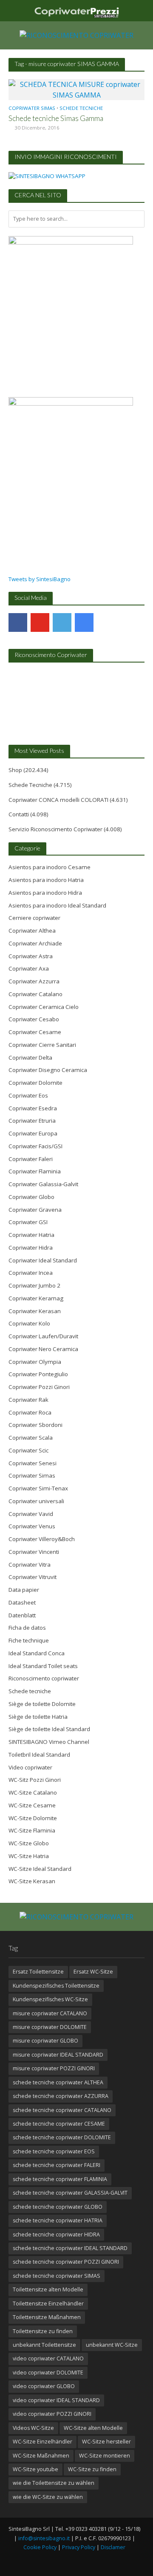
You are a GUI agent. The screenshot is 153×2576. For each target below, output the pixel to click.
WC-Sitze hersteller (106, 2442)
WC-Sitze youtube (35, 2469)
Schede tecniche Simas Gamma (56, 118)
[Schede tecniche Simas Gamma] (76, 89)
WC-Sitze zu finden (92, 2469)
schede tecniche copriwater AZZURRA (61, 2096)
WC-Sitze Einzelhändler (42, 2442)
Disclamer (113, 2547)
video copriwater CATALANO (48, 2358)
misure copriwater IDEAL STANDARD (58, 2055)
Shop (15, 770)
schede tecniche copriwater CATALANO (62, 2110)
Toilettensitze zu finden (43, 2331)
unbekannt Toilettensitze (44, 2345)
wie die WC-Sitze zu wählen (48, 2497)
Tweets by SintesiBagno (40, 579)
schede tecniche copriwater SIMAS (57, 2276)
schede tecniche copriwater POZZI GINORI (66, 2262)
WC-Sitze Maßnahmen (41, 2456)
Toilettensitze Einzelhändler (48, 2304)
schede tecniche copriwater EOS (54, 2151)
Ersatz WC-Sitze (93, 1972)
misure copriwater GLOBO (45, 2041)
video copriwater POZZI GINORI (52, 2414)
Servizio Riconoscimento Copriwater (55, 829)
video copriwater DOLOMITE (48, 2373)
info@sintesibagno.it (44, 2538)
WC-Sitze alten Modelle (93, 2428)
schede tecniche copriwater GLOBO (58, 2207)
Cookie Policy (40, 2547)
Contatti (19, 814)
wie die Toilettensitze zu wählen (54, 2483)
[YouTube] (40, 622)
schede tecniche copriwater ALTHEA (58, 2082)
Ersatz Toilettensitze (38, 1972)
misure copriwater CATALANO (50, 2013)
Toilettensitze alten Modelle (48, 2289)
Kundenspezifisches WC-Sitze (50, 1999)
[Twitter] (62, 622)
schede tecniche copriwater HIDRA (56, 2235)
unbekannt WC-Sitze (112, 2345)
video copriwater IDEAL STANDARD (56, 2400)
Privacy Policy (79, 2547)
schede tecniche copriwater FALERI (57, 2165)
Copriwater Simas (32, 108)
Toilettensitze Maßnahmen (47, 2317)
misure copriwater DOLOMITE (50, 2027)
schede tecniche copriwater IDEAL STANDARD (70, 2248)
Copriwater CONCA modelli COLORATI (58, 800)
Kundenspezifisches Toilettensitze (56, 1986)
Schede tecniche (81, 108)
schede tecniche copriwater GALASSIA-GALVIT (70, 2193)
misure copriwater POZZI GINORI (54, 2068)
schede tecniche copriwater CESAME (59, 2124)
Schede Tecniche (30, 785)
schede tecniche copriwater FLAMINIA (60, 2179)
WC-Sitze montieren (105, 2456)
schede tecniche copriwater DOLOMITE (62, 2137)
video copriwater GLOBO (44, 2386)
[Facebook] (18, 622)
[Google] (84, 622)
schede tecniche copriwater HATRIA (58, 2220)
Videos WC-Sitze (33, 2428)
